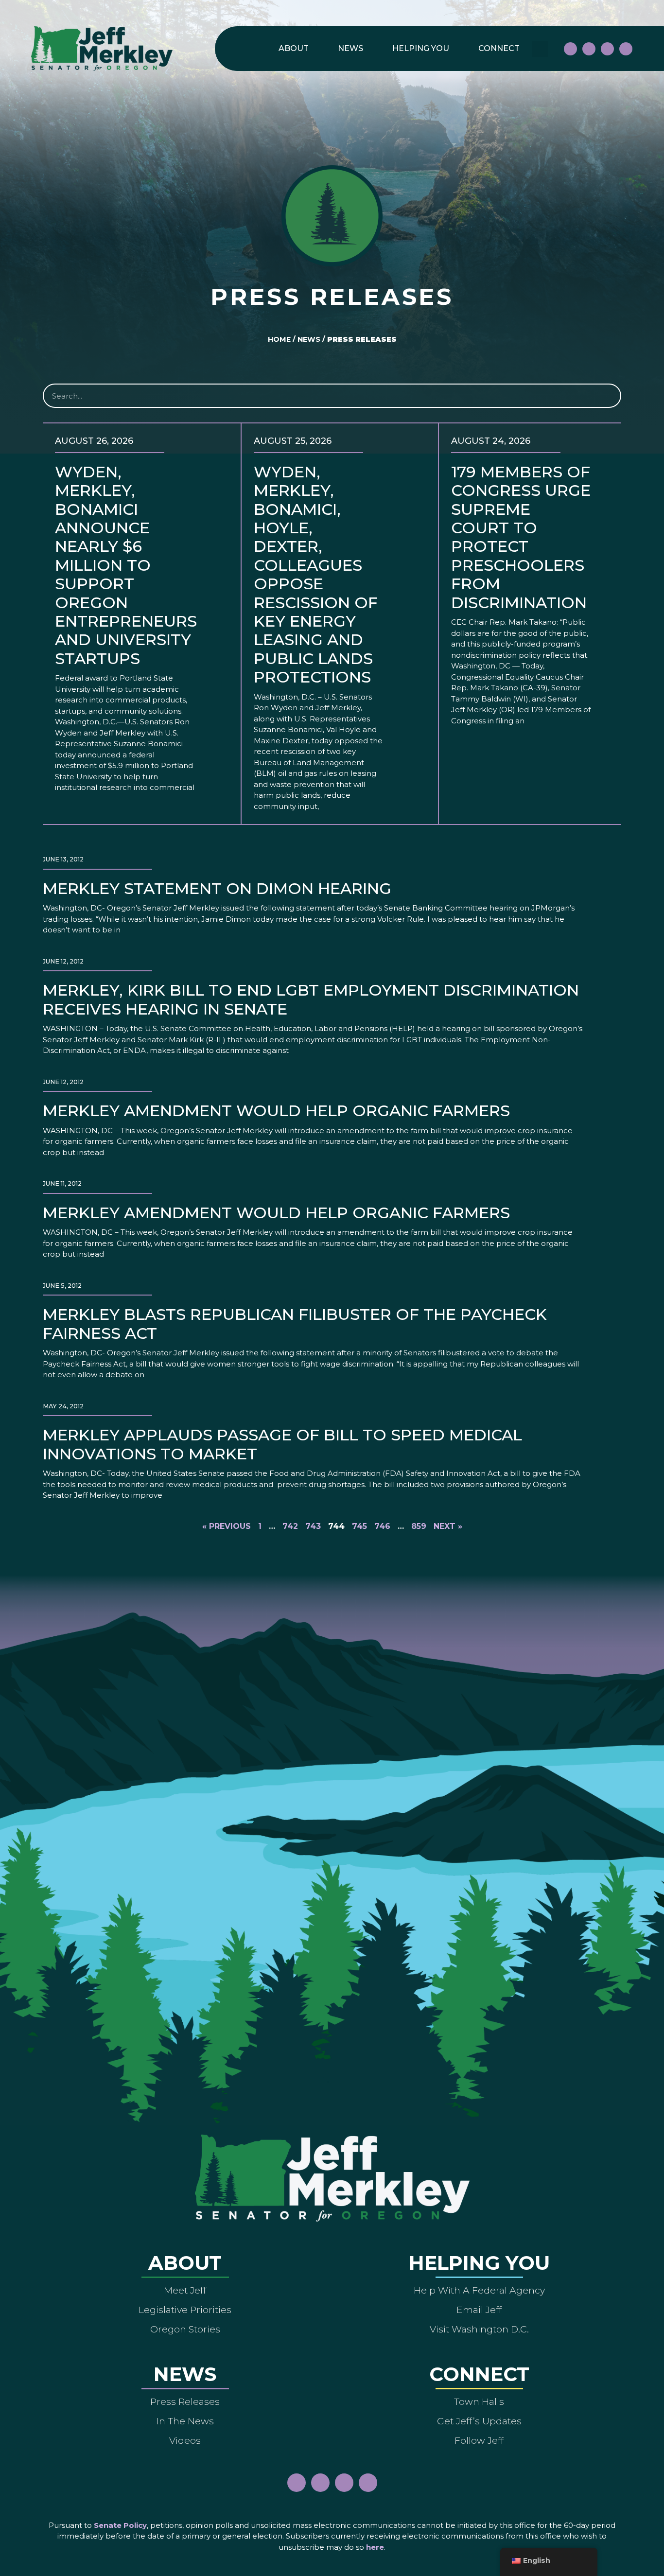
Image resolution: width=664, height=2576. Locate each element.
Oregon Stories (185, 2329)
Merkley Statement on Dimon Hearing (217, 888)
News (350, 48)
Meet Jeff (185, 2290)
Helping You (421, 48)
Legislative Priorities (185, 2310)
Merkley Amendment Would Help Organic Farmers (276, 1111)
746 (382, 1526)
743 (313, 1526)
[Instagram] (589, 49)
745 (359, 1526)
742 (290, 1526)
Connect (499, 48)
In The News (185, 2421)
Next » (448, 1526)
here (375, 2547)
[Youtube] (607, 49)
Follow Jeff (479, 2440)
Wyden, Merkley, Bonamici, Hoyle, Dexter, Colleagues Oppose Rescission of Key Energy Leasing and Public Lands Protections (316, 574)
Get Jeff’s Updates (479, 2421)
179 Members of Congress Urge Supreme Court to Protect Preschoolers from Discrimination (521, 537)
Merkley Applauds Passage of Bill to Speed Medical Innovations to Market (282, 1444)
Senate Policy (120, 2525)
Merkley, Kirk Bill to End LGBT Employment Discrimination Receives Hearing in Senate (311, 999)
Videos (185, 2440)
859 (419, 1526)
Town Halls (479, 2401)
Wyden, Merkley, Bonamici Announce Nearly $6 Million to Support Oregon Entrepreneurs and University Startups (126, 565)
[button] (540, 49)
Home (279, 339)
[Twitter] (626, 49)
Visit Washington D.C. (479, 2329)
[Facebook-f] (570, 49)
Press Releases (185, 2401)
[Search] (608, 396)
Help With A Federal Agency (479, 2290)
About (294, 48)
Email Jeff (479, 2310)
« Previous (227, 1526)
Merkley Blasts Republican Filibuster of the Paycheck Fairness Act (295, 1323)
